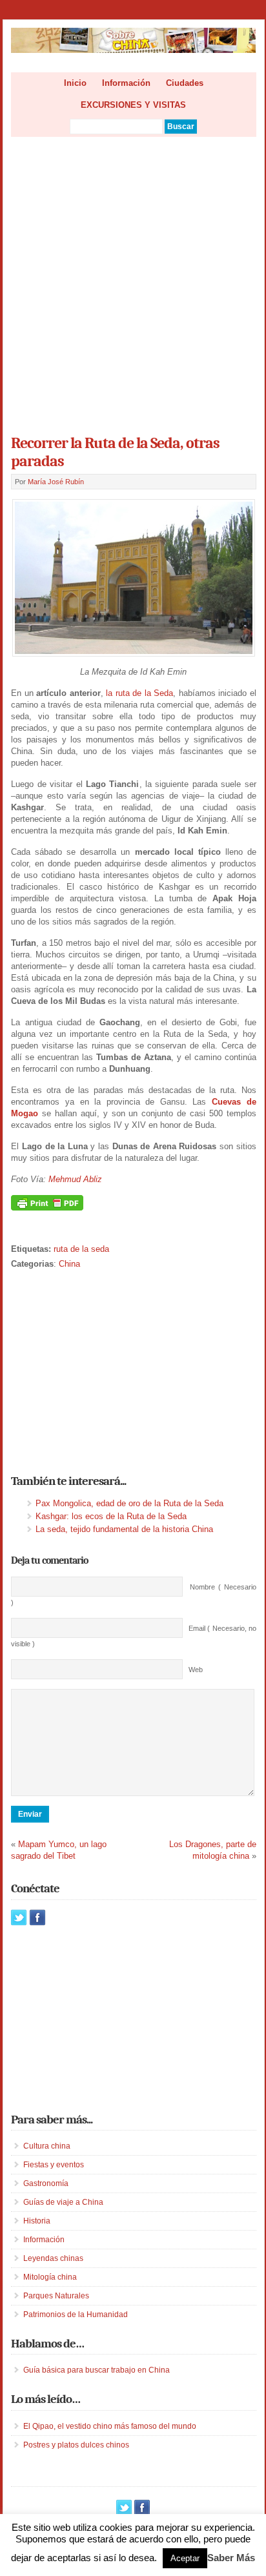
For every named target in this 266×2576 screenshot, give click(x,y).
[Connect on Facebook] (37, 1917)
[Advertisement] (133, 281)
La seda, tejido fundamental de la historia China (124, 1529)
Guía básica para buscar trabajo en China (97, 2370)
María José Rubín (56, 482)
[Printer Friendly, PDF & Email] (47, 1208)
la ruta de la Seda (139, 693)
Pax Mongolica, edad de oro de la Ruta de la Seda (129, 1503)
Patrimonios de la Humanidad (76, 2315)
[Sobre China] (133, 50)
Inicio (75, 83)
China (69, 1264)
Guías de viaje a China (63, 2202)
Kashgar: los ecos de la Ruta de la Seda (111, 1516)
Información (126, 83)
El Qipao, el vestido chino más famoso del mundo (110, 2426)
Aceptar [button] (185, 2558)
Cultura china (47, 2146)
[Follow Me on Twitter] (19, 1917)
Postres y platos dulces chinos (76, 2445)
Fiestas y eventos (54, 2165)
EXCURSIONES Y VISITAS (133, 105)
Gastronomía (46, 2183)
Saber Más (231, 2558)
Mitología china (50, 2277)
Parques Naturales (56, 2296)
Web (196, 1670)
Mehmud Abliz (75, 1179)
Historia (37, 2221)
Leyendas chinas (53, 2258)
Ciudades (185, 83)
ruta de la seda (81, 1249)
